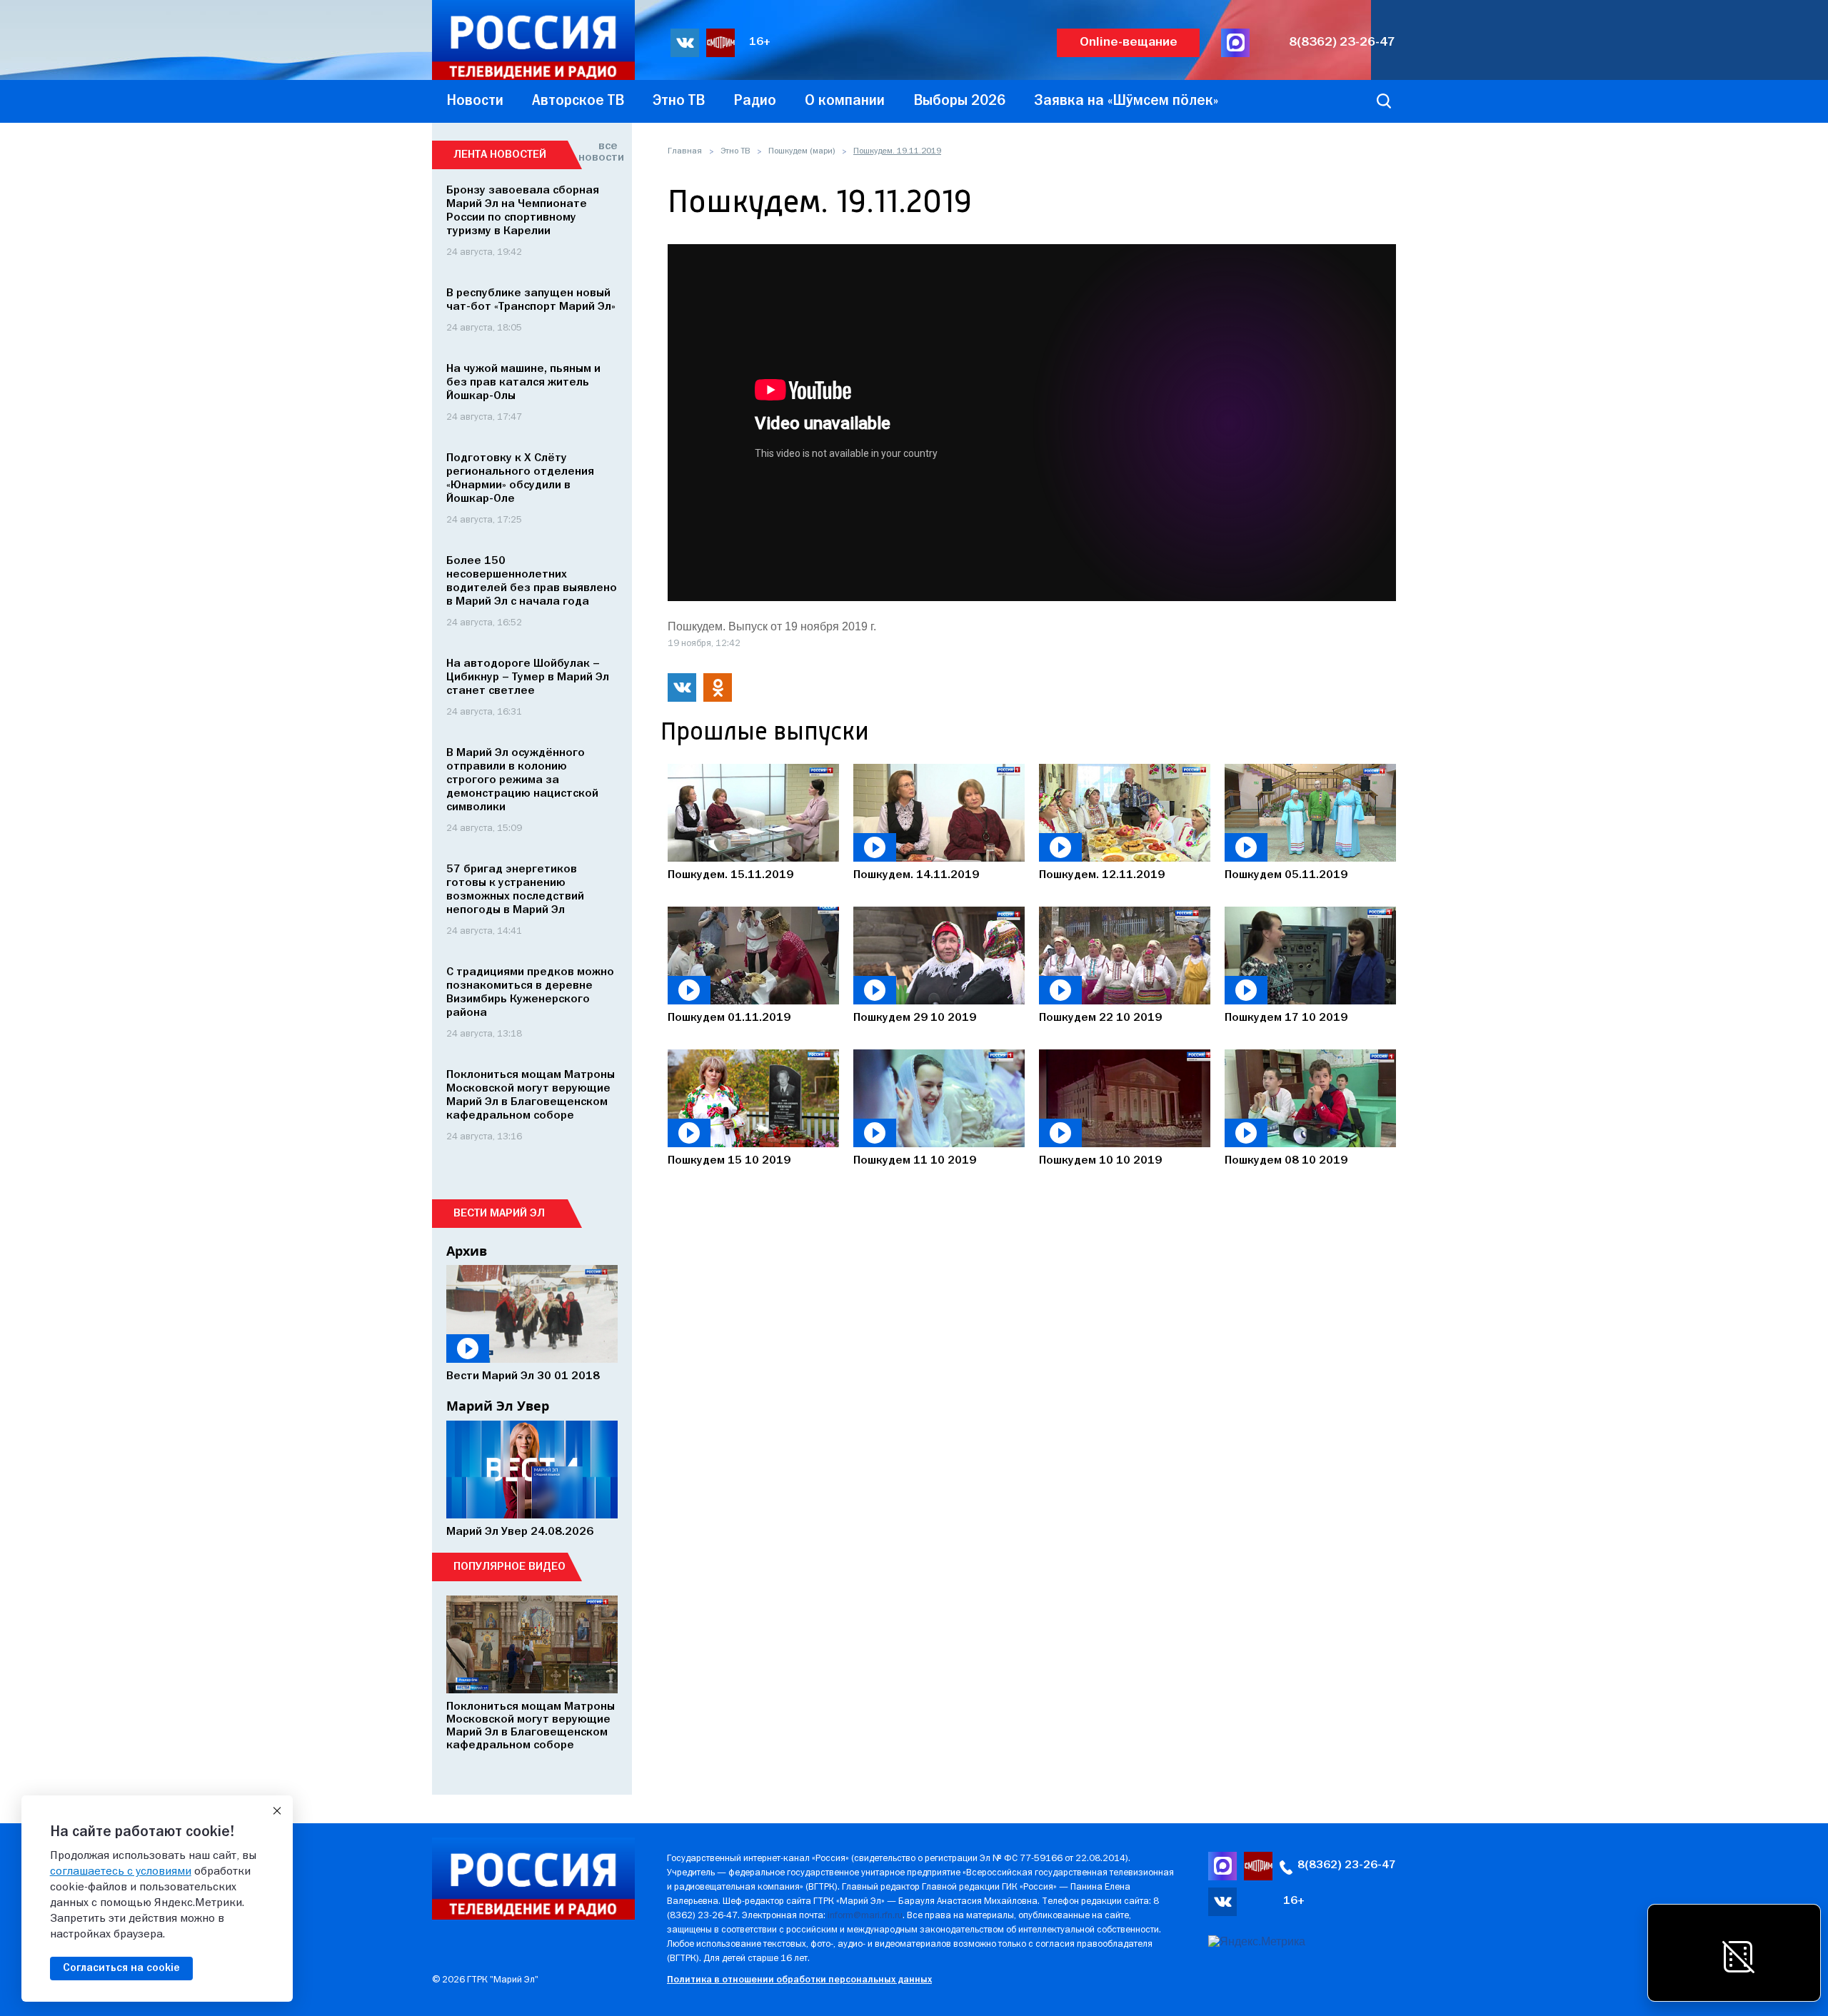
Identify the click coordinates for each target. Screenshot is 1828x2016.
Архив (467, 1251)
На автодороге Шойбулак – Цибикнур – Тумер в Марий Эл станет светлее (528, 677)
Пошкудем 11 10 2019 (915, 1161)
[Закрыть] (277, 1811)
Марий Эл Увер (498, 1406)
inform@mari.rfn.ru (865, 1916)
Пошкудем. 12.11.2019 (1102, 875)
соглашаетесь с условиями (121, 1872)
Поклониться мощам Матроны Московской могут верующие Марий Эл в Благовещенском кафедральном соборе (531, 1726)
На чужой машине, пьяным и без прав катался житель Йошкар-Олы (523, 383)
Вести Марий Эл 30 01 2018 (523, 1376)
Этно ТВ (735, 151)
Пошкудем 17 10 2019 (1286, 1018)
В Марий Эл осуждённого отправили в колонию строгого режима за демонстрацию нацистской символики (522, 780)
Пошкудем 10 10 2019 (1100, 1161)
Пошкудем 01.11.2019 (729, 1018)
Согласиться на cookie (121, 1968)
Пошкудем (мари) (802, 151)
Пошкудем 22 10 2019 (1100, 1018)
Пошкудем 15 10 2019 (729, 1161)
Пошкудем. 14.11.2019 (916, 875)
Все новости (598, 152)
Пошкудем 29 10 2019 (915, 1018)
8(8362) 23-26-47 (1342, 42)
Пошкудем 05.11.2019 (1286, 875)
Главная (685, 151)
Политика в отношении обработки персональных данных (799, 1980)
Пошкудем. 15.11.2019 (730, 875)
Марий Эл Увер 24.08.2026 (520, 1532)
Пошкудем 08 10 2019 (1286, 1161)
